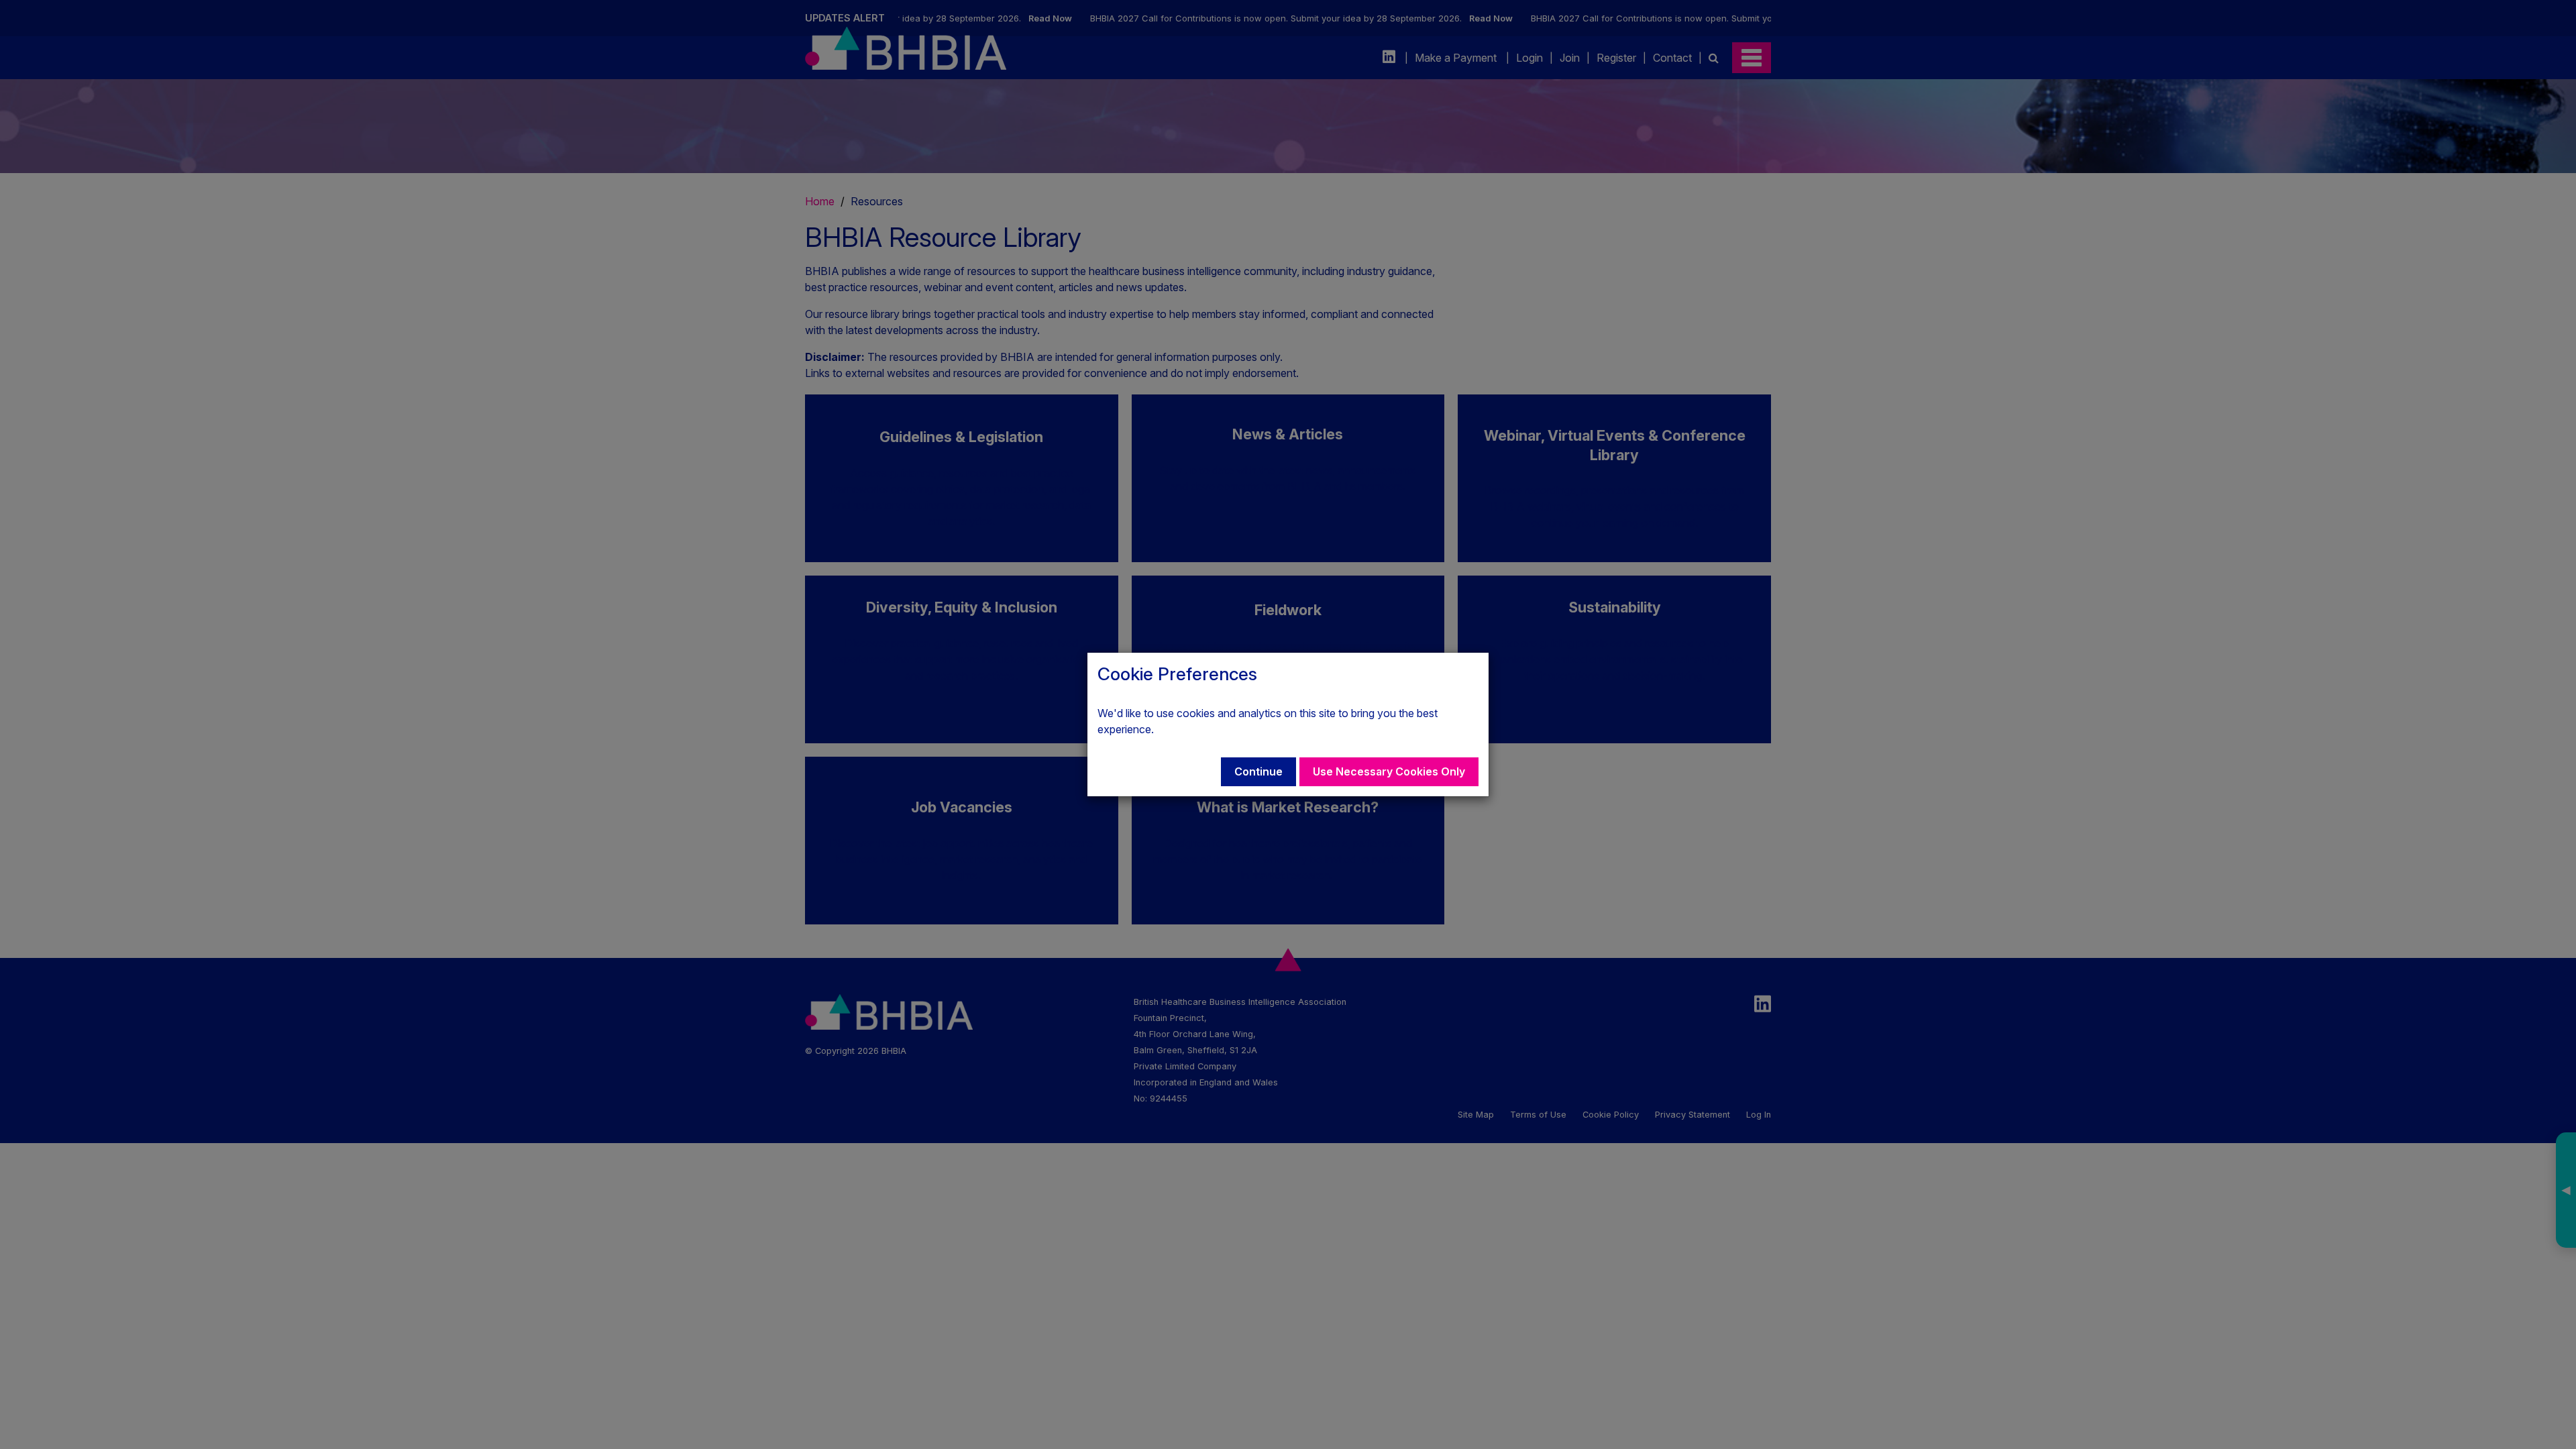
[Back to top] (2538, 1411)
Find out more (1190, 729)
